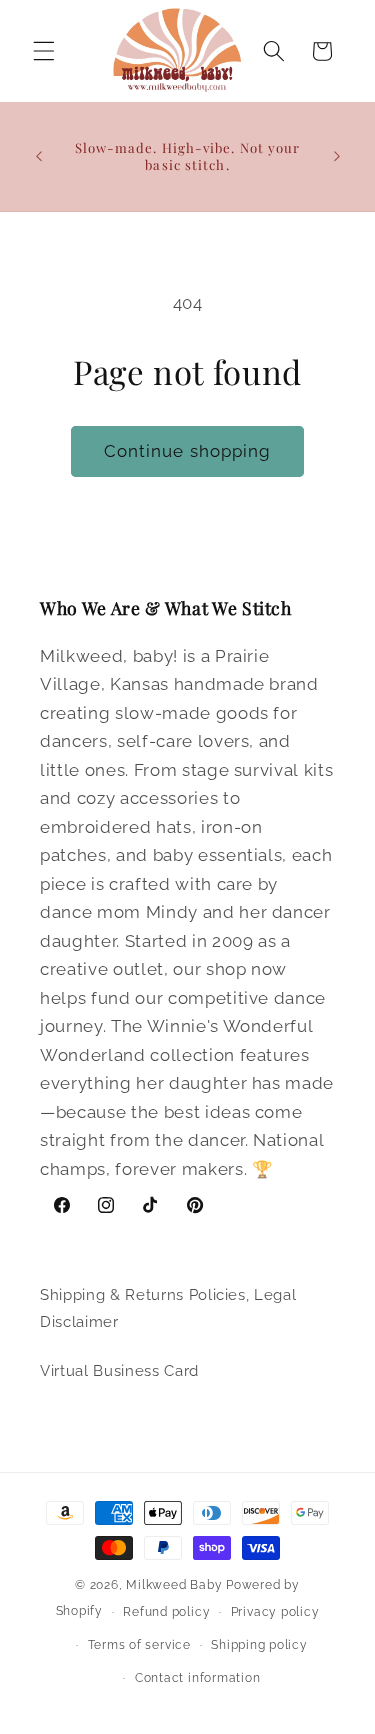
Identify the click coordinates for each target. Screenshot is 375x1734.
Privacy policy (275, 1612)
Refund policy (166, 1612)
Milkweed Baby (174, 1585)
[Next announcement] (337, 156)
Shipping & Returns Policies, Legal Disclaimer (168, 1308)
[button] (44, 51)
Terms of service (139, 1645)
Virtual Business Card (119, 1371)
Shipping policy (259, 1645)
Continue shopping (188, 451)
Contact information (198, 1678)
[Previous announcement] (39, 156)
